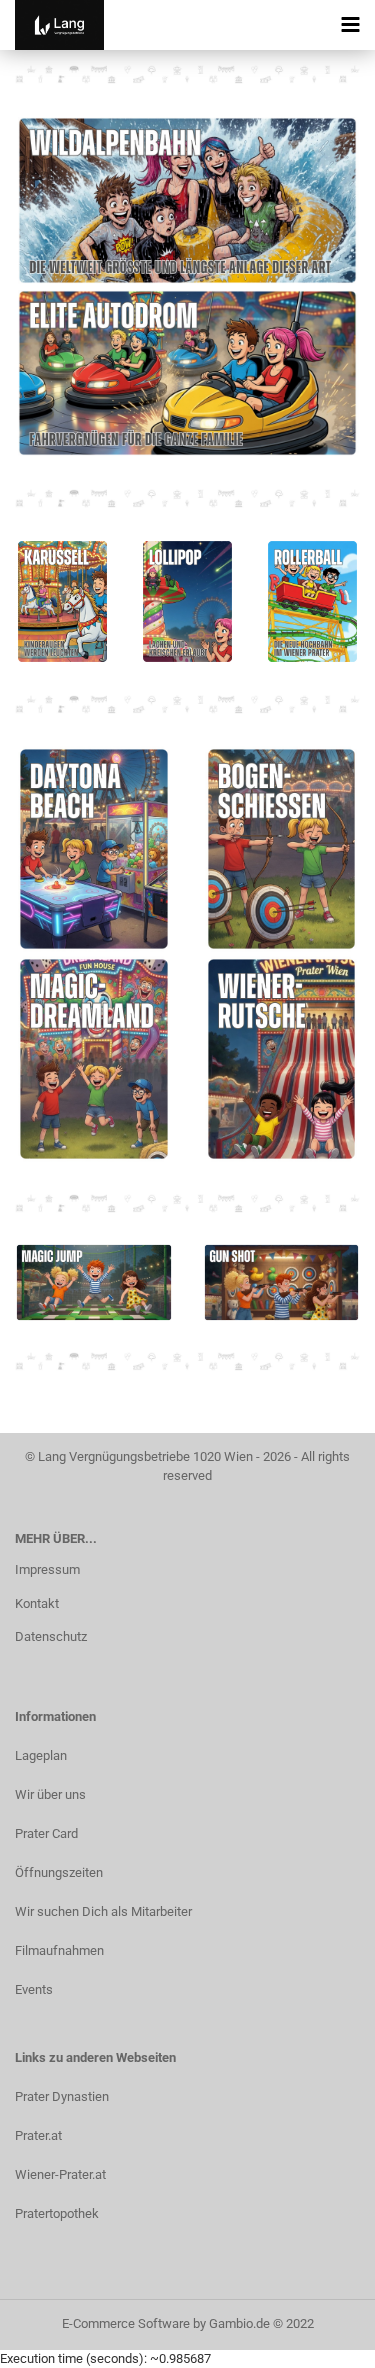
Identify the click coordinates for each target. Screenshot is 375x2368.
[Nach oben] (320, 2338)
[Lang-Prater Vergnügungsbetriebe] (52, 25)
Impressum (47, 1569)
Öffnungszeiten (59, 1872)
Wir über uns (50, 1794)
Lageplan (41, 1755)
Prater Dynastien (62, 2096)
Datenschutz (51, 1636)
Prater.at (38, 2135)
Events (34, 1989)
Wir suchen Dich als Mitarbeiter (103, 1911)
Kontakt (37, 1603)
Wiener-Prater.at (60, 2174)
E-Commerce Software (126, 2323)
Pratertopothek (57, 2213)
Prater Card (46, 1833)
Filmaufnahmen (59, 1950)
